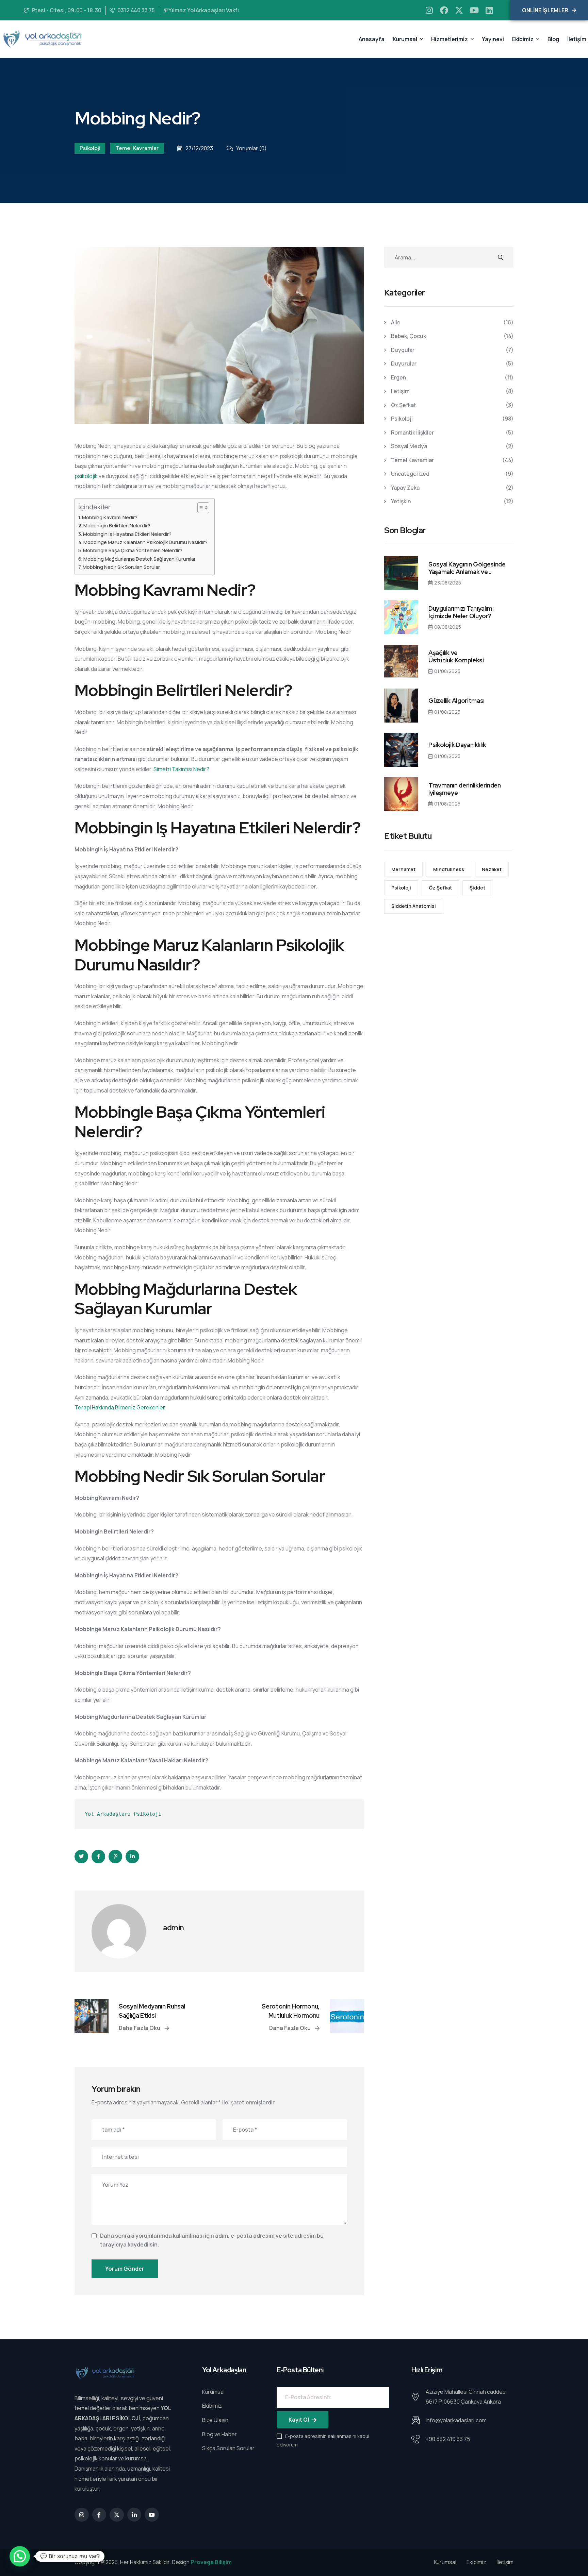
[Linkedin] (489, 10)
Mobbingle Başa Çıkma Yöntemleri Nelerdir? (133, 550)
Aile (396, 322)
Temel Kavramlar (137, 148)
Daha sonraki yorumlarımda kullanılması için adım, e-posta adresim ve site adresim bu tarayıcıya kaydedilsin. (212, 2240)
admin (174, 1928)
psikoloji (401, 888)
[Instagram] (429, 10)
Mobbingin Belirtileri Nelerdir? (117, 526)
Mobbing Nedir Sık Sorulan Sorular (121, 567)
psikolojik (86, 476)
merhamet (403, 869)
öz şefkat (404, 405)
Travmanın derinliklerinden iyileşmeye (465, 789)
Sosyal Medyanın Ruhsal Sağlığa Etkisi (152, 2011)
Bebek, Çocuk (409, 336)
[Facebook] (444, 10)
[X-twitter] (459, 10)
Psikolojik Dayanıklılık (457, 745)
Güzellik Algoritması (456, 701)
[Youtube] (474, 10)
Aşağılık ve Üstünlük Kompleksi (456, 656)
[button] (20, 2556)
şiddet (477, 888)
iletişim (400, 391)
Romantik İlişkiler (412, 433)
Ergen (398, 377)
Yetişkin (401, 501)
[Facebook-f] (99, 2515)
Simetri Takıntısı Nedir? (181, 769)
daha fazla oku (140, 2028)
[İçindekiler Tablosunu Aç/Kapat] (200, 508)
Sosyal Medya (409, 446)
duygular (403, 350)
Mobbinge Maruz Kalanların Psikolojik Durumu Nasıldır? (145, 542)
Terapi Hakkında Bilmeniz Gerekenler (120, 1407)
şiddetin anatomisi (414, 906)
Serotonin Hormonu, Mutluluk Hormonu (291, 2011)
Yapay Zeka (405, 488)
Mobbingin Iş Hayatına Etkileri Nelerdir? (127, 534)
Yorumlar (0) (251, 148)
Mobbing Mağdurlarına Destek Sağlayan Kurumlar (140, 559)
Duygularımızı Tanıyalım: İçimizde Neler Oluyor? (461, 612)
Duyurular (404, 363)
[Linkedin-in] (134, 2515)
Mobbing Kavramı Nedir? (110, 517)
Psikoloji (90, 148)
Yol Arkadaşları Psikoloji (123, 1814)
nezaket (492, 869)
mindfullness (449, 869)
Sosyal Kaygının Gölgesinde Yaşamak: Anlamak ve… (467, 568)
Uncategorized (410, 474)
